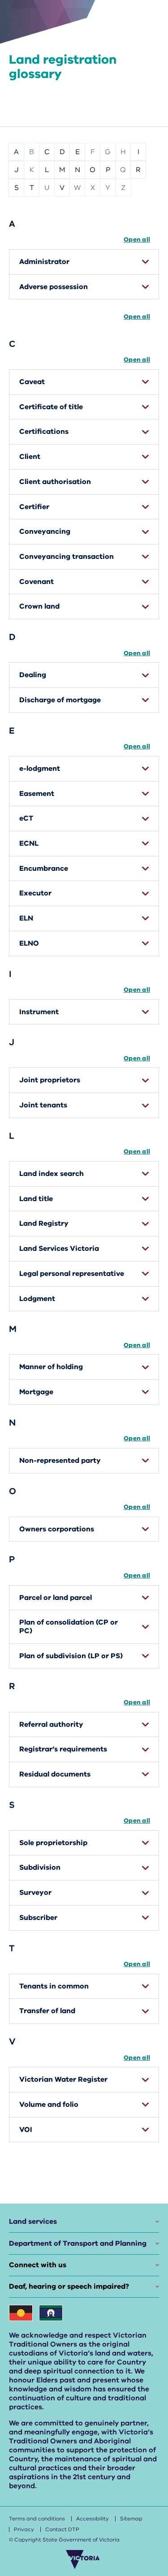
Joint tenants (43, 1105)
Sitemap (131, 2519)
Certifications (44, 432)
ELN (26, 918)
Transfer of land (47, 2011)
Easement (37, 794)
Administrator (44, 262)
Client (30, 457)
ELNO (29, 943)
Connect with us (38, 2265)
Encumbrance (44, 869)
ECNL (29, 843)
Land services (33, 2222)
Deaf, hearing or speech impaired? (69, 2286)
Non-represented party (60, 1461)
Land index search (52, 1174)
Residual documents (55, 1774)
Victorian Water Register (63, 2079)
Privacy (24, 2529)
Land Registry (44, 1223)
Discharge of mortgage (60, 700)
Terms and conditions (37, 2519)
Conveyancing (45, 532)
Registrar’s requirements (63, 1749)
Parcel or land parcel (56, 1598)
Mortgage (36, 1392)
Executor (35, 893)
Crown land (39, 606)
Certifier (34, 507)
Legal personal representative (72, 1274)
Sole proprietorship (53, 1843)
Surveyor (35, 1893)
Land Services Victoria (59, 1249)
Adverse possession (54, 287)
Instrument (39, 1012)
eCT (26, 818)
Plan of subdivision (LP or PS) (71, 1656)
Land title (36, 1199)
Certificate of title (51, 407)
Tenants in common (54, 1986)
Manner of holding (51, 1367)
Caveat (32, 382)
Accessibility (93, 2519)
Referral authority (51, 1725)
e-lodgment (40, 769)
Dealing (33, 675)
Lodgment (37, 1299)
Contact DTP (62, 2529)
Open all (137, 240)
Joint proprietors (50, 1080)
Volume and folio (49, 2105)
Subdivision (40, 1867)
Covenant (37, 582)
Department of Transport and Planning (78, 2243)
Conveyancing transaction (67, 557)
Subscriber (38, 1918)
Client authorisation (55, 482)
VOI (26, 2130)
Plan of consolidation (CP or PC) (69, 1627)
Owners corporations (57, 1529)
